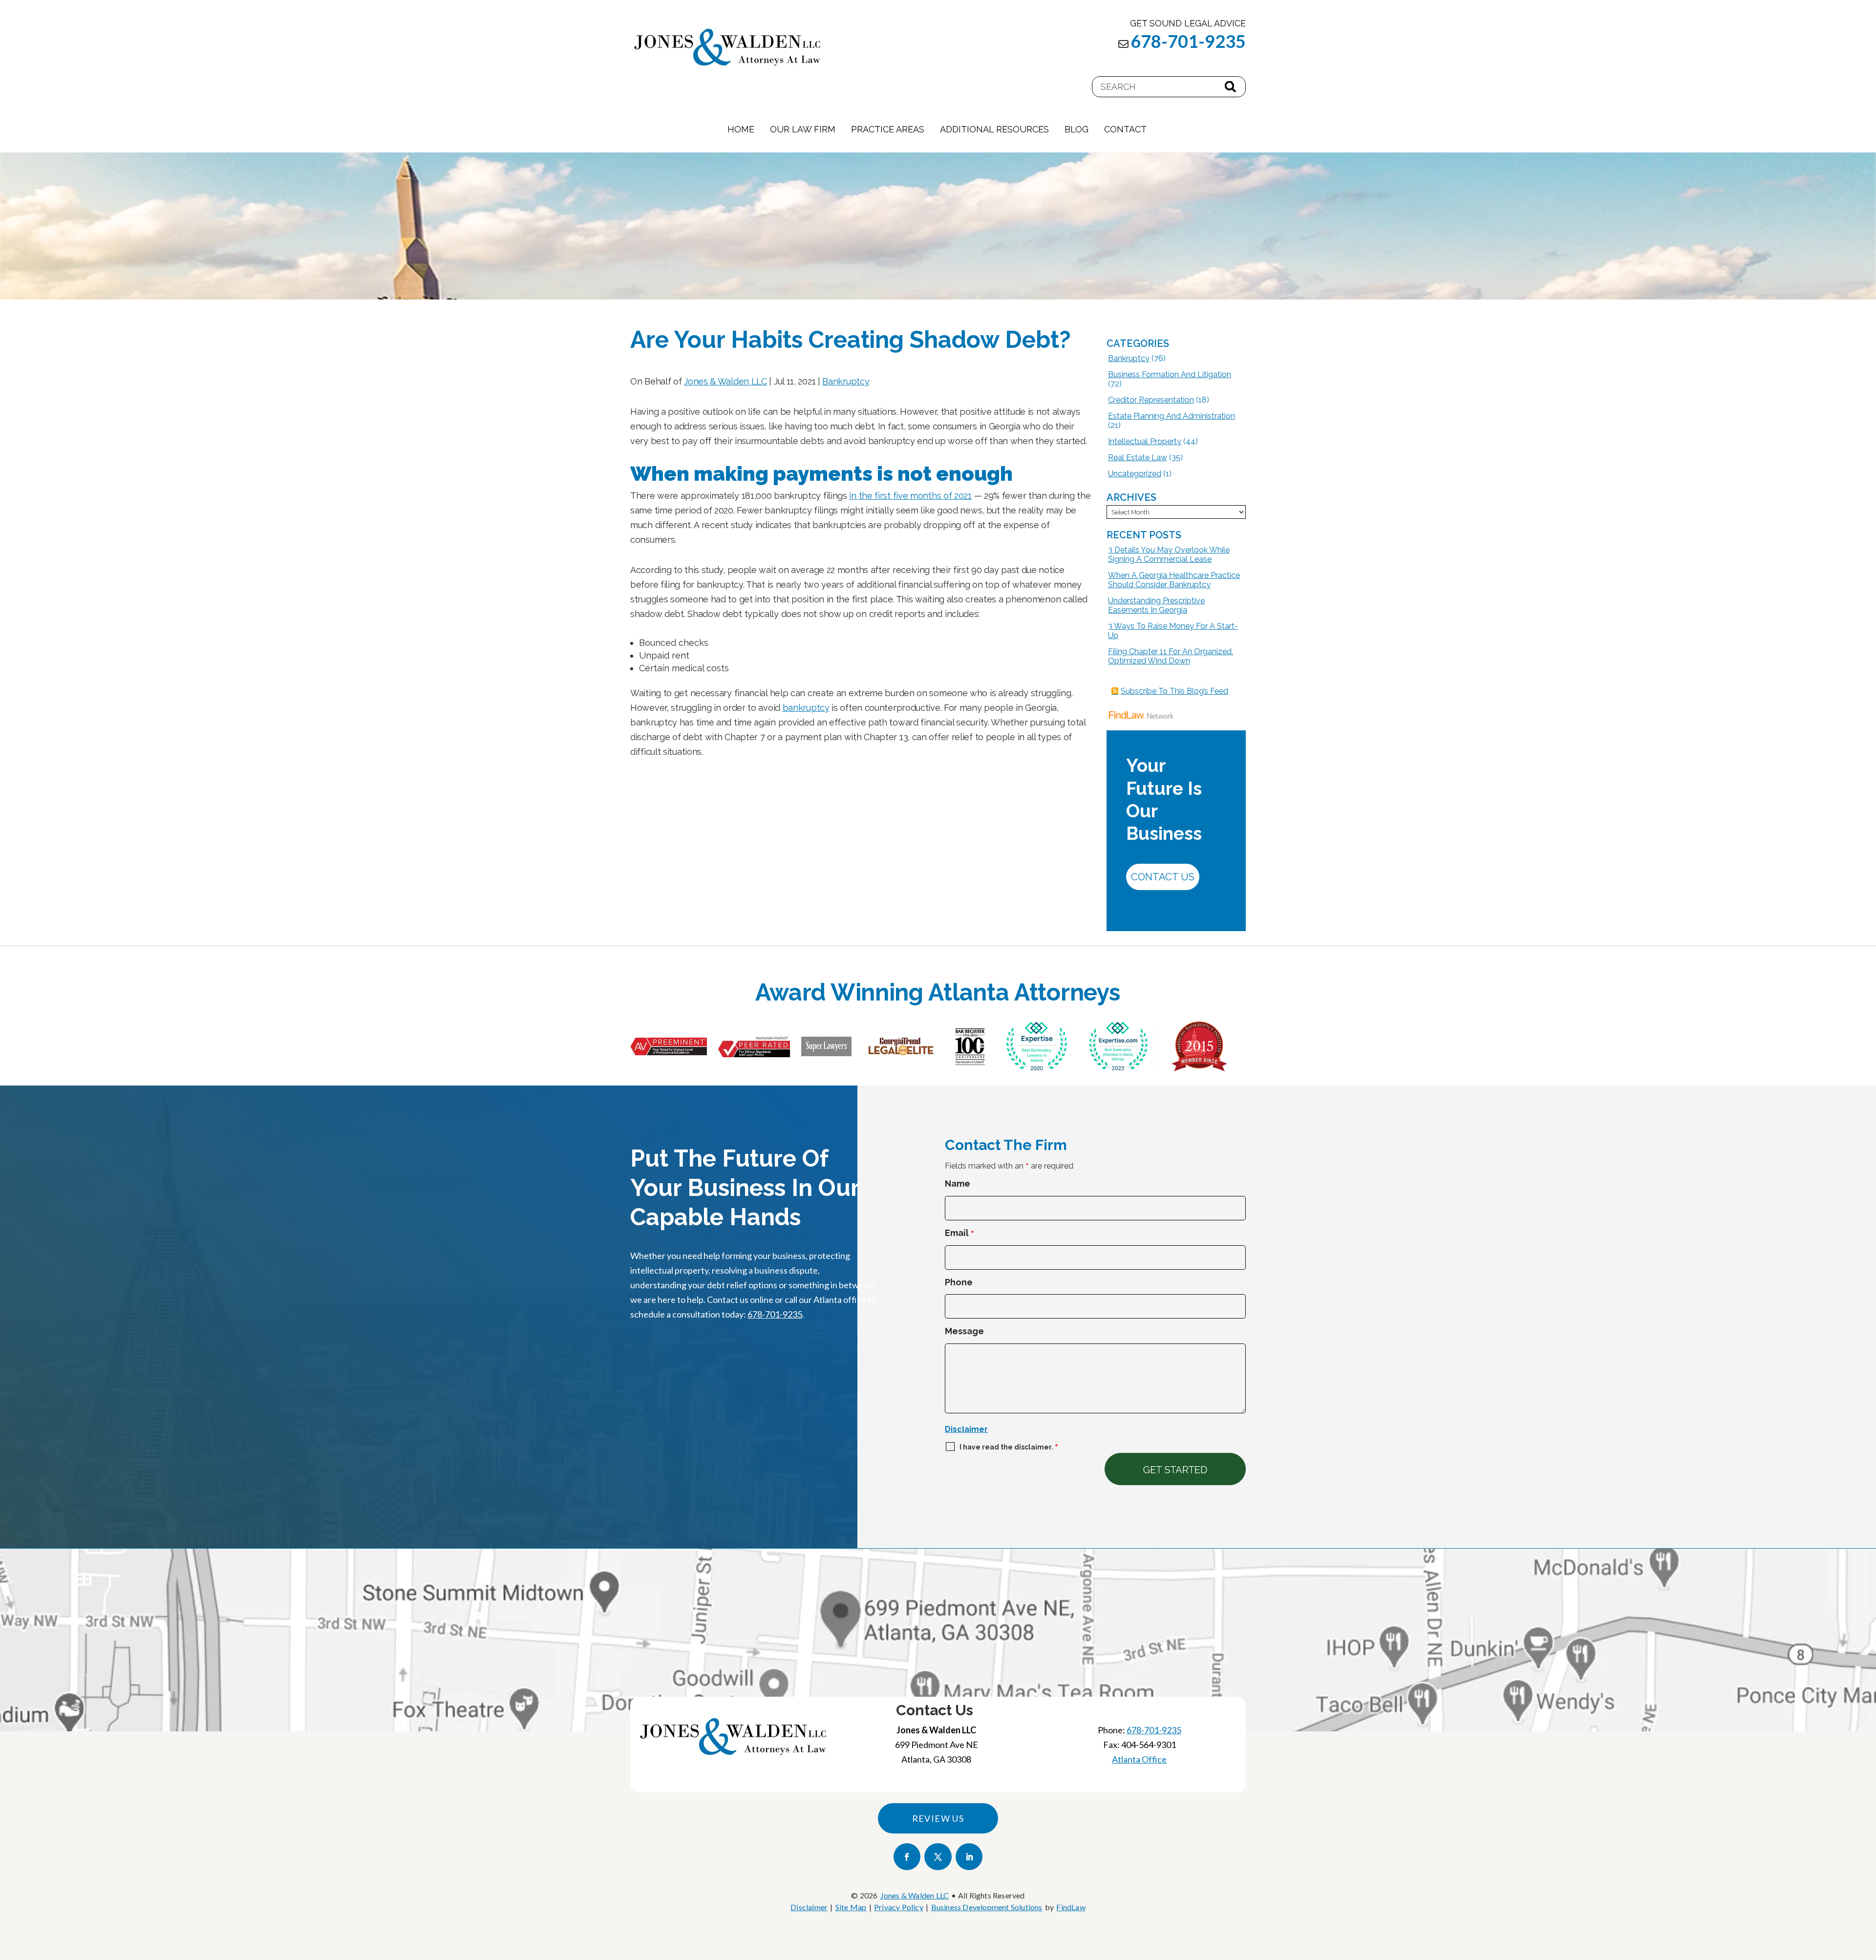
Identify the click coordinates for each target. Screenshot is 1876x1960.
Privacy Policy (899, 1907)
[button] (1866, 1889)
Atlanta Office (1139, 1759)
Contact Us (1163, 877)
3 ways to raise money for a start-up (1173, 631)
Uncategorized (1135, 474)
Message (964, 1331)
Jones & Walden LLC (725, 381)
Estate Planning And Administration (1172, 416)
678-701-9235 (1188, 41)
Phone (959, 1282)
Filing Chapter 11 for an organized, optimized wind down (1171, 656)
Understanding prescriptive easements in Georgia (1156, 605)
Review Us (938, 1818)
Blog (1077, 129)
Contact (1125, 129)
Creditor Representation (1151, 400)
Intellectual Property (1145, 441)
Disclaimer (966, 1429)
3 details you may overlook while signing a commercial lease (1169, 554)
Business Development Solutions (987, 1907)
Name (958, 1183)
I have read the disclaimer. (1009, 1447)
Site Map (851, 1907)
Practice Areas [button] (888, 129)
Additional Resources (994, 129)
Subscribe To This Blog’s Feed (1174, 691)
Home (741, 129)
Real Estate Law (1138, 458)
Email (959, 1233)
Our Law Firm (803, 129)
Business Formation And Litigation (1170, 374)
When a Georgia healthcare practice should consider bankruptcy (1174, 580)
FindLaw (1071, 1907)
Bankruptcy (846, 381)
